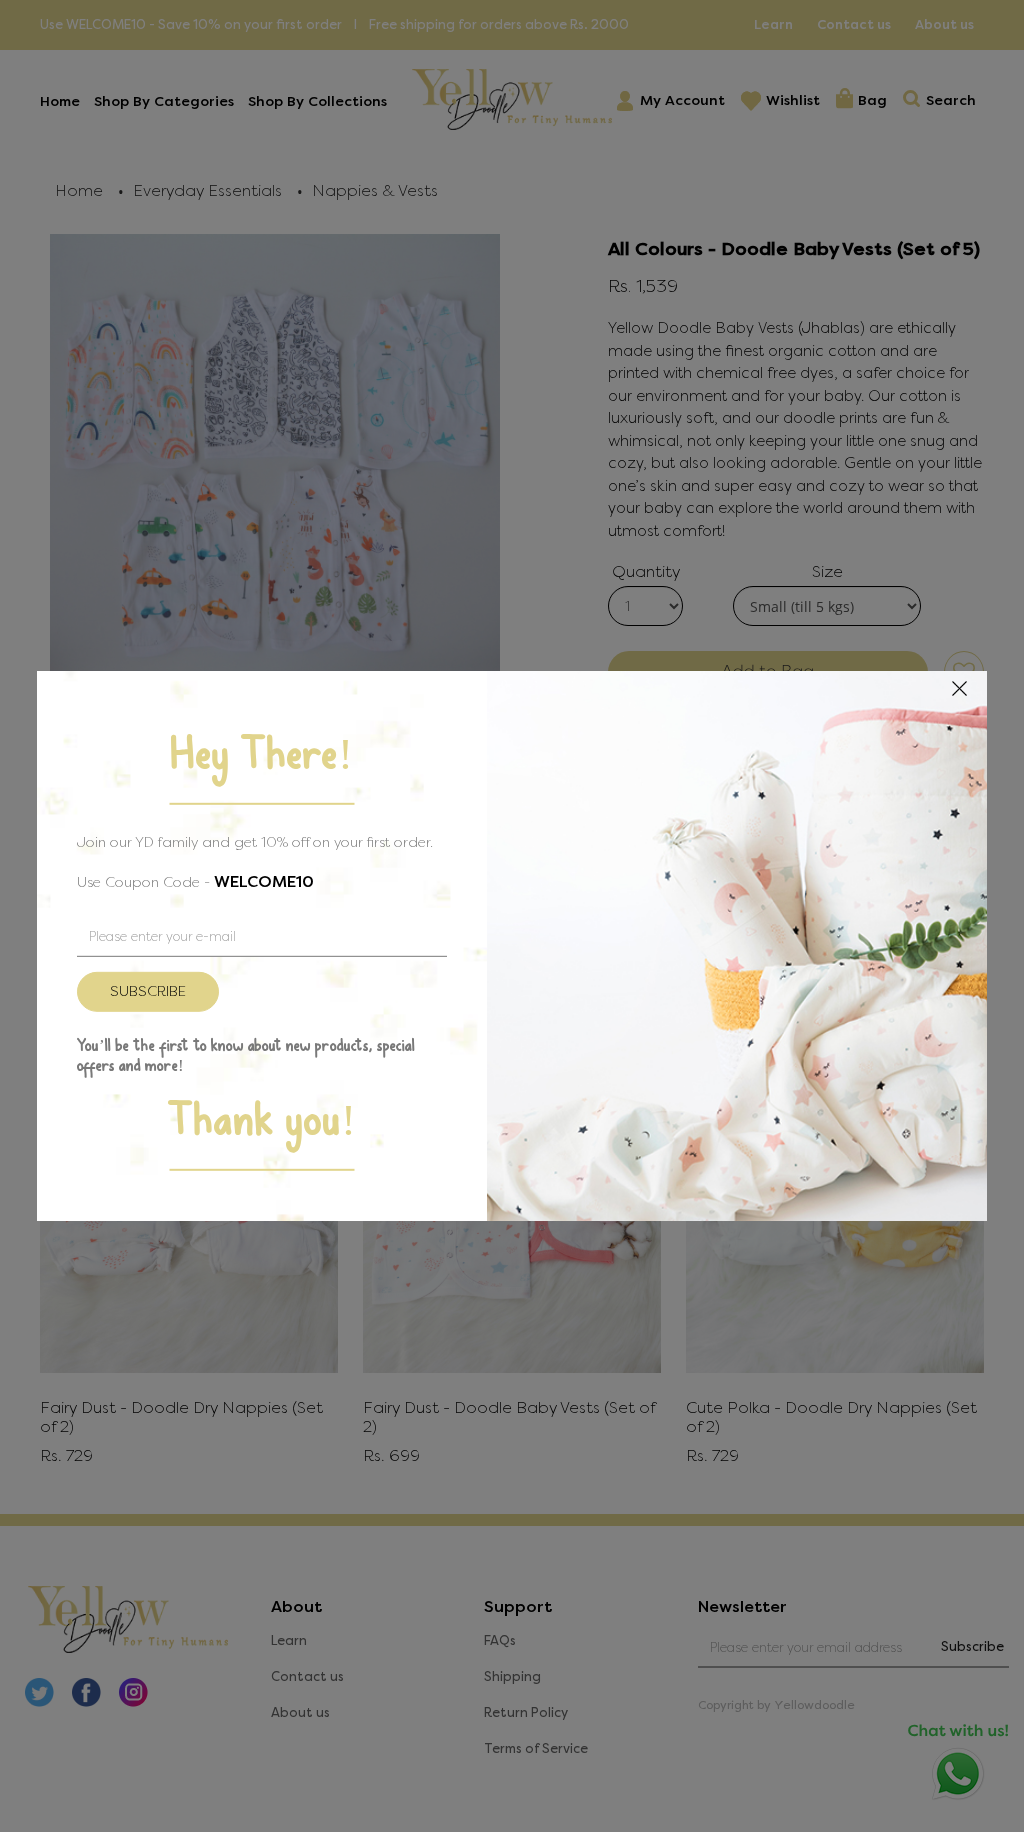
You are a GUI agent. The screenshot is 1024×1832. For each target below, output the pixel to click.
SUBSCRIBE (148, 990)
